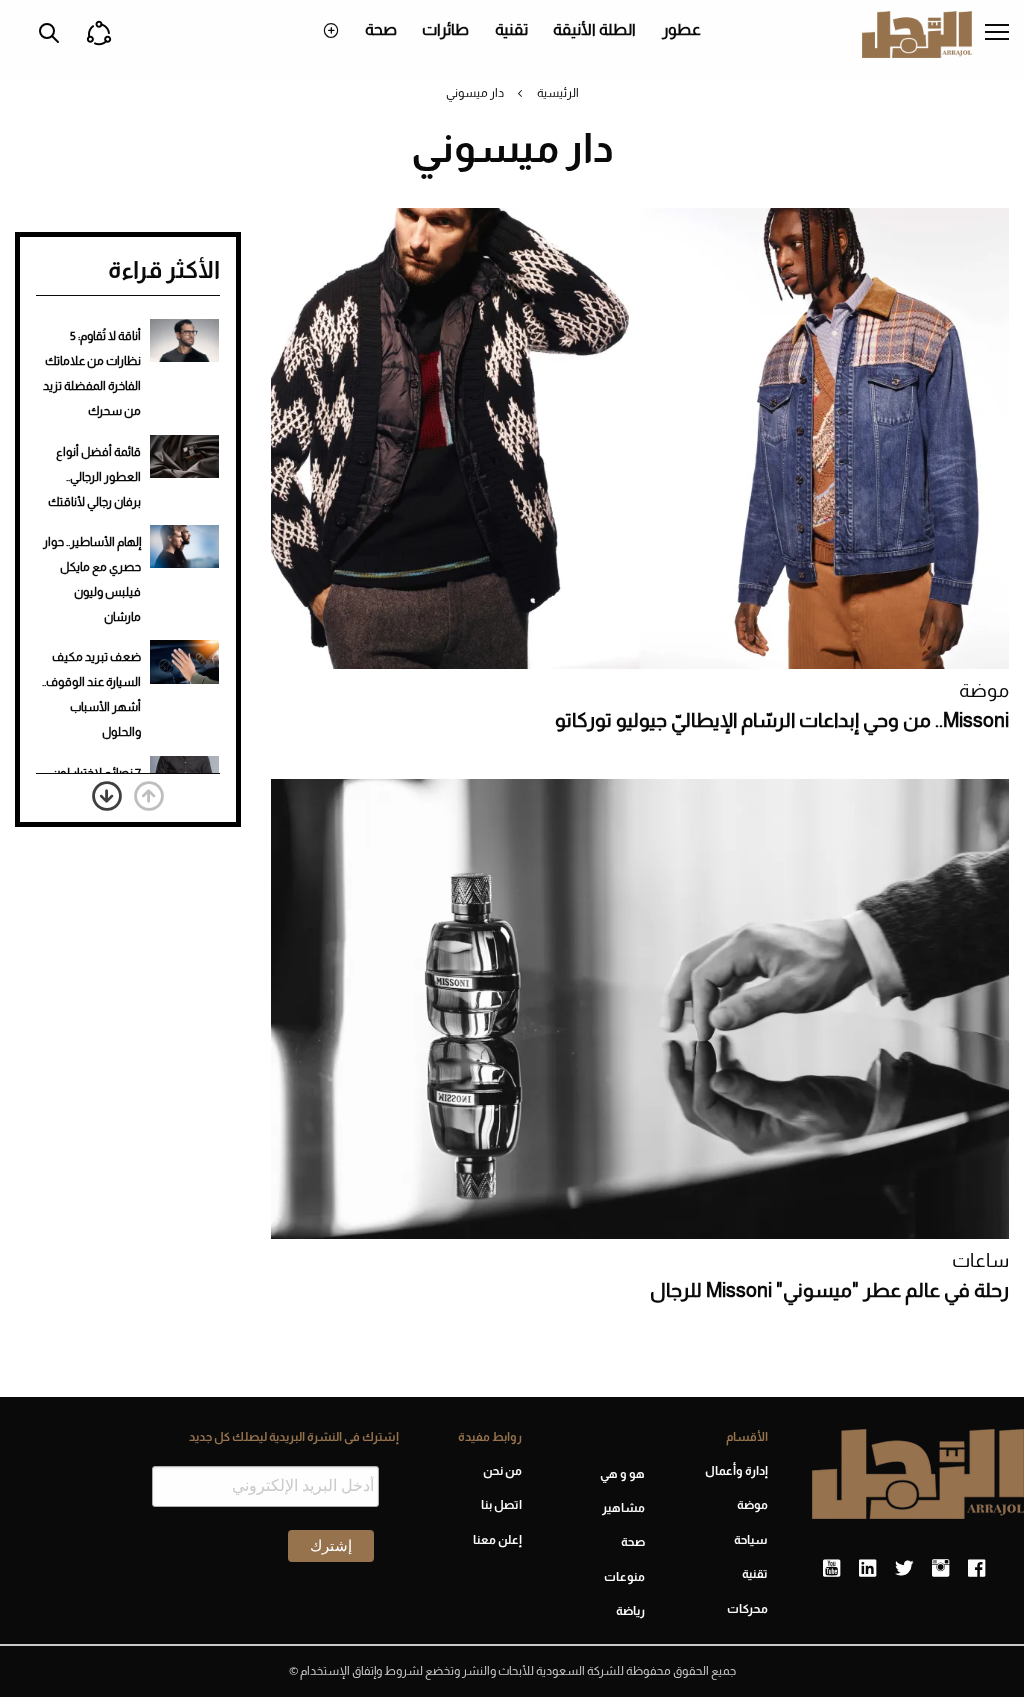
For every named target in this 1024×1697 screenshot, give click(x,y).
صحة (381, 29)
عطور (681, 29)
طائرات (445, 29)
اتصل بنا (501, 1505)
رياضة (630, 1611)
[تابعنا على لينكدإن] (867, 1569)
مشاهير (623, 1508)
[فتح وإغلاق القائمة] (997, 34)
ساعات (980, 1260)
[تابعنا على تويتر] (904, 1569)
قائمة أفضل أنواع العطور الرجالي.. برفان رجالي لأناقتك (94, 477)
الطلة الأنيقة (594, 29)
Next (107, 796)
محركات (747, 1609)
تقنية (511, 29)
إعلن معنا (497, 1540)
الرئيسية (558, 93)
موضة (984, 690)
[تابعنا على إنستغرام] (940, 1569)
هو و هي (622, 1474)
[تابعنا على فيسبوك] (976, 1569)
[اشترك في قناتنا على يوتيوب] (831, 1569)
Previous (149, 796)
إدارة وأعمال (736, 1471)
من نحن (502, 1471)
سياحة (751, 1540)
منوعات (624, 1577)
